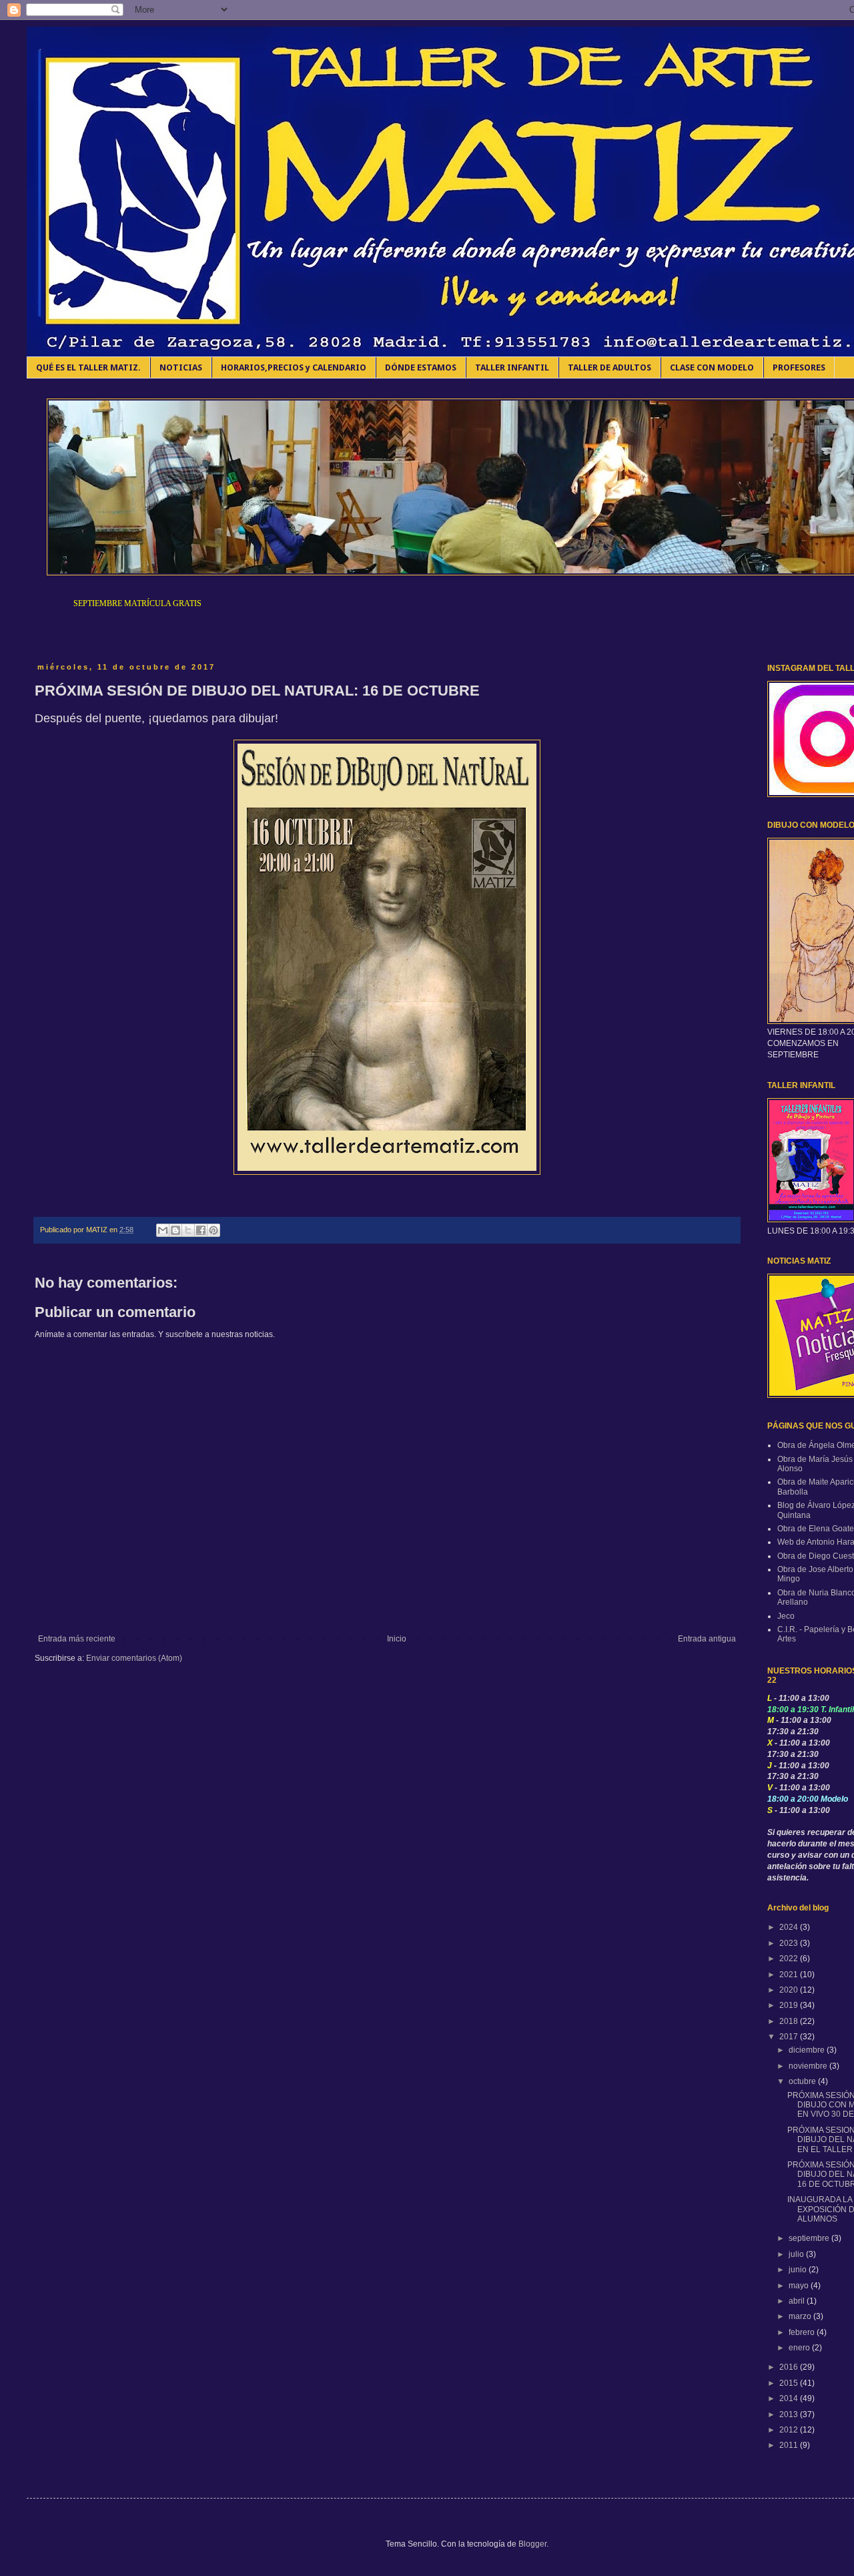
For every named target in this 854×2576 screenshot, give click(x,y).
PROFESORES (799, 367)
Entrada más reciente (77, 1639)
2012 (790, 2430)
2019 (790, 2005)
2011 (790, 2445)
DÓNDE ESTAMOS (421, 367)
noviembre (809, 2066)
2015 (790, 2383)
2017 (790, 2037)
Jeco (786, 1616)
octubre (803, 2081)
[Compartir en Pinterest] (213, 1230)
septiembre (810, 2238)
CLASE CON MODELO (712, 367)
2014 (790, 2398)
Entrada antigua (707, 1639)
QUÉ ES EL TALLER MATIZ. (88, 367)
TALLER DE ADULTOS (609, 367)
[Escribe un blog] (175, 1230)
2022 (790, 1959)
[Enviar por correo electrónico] (163, 1230)
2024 (790, 1927)
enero (800, 2348)
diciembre (808, 2050)
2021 (790, 1975)
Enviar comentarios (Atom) (134, 1658)
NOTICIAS (181, 367)
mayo (800, 2286)
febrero (803, 2332)
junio (799, 2270)
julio (797, 2254)
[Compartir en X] (188, 1230)
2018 (790, 2021)
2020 (790, 1990)
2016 (790, 2367)
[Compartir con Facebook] (201, 1230)
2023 (790, 1943)
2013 (790, 2414)
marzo (801, 2316)
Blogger (532, 2544)
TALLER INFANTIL (512, 367)
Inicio (397, 1639)
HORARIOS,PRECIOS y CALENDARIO (294, 367)
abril (798, 2301)
